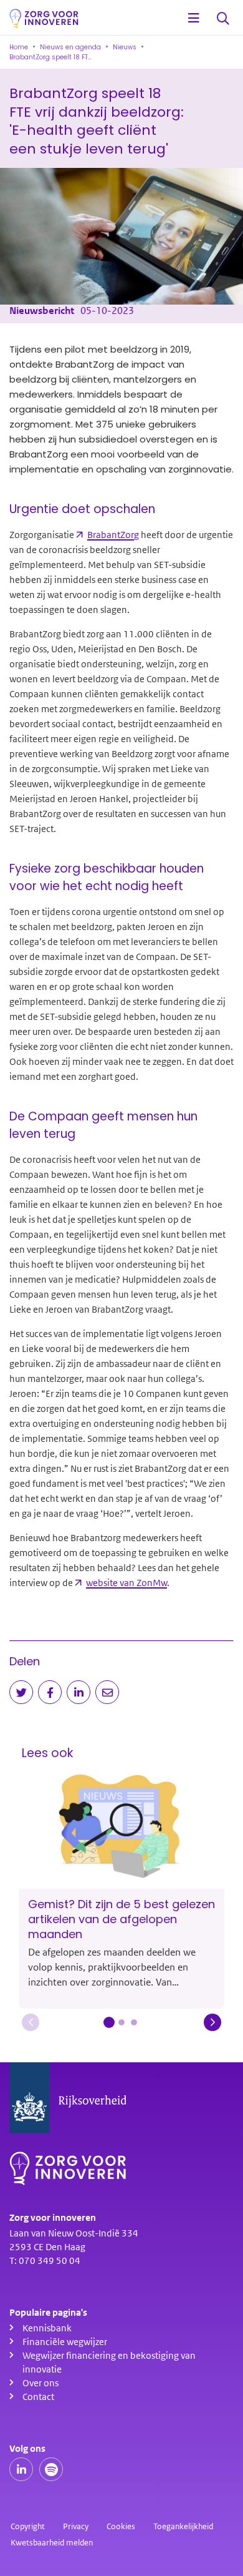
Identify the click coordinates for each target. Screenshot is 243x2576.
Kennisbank (47, 2328)
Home (19, 47)
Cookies (121, 2526)
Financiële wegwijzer (65, 2342)
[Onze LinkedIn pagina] (21, 2469)
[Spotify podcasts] (51, 2469)
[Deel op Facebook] (50, 1692)
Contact (38, 2397)
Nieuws (125, 47)
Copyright (28, 2526)
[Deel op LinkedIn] (79, 1692)
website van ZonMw (126, 1583)
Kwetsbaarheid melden (52, 2543)
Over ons (40, 2383)
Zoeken (223, 19)
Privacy (76, 2526)
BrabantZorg (113, 535)
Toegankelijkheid (183, 2526)
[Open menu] (194, 19)
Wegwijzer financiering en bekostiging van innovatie (109, 2363)
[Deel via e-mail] (107, 1692)
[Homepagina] (44, 19)
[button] (31, 2022)
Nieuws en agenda (70, 47)
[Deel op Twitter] (21, 1692)
